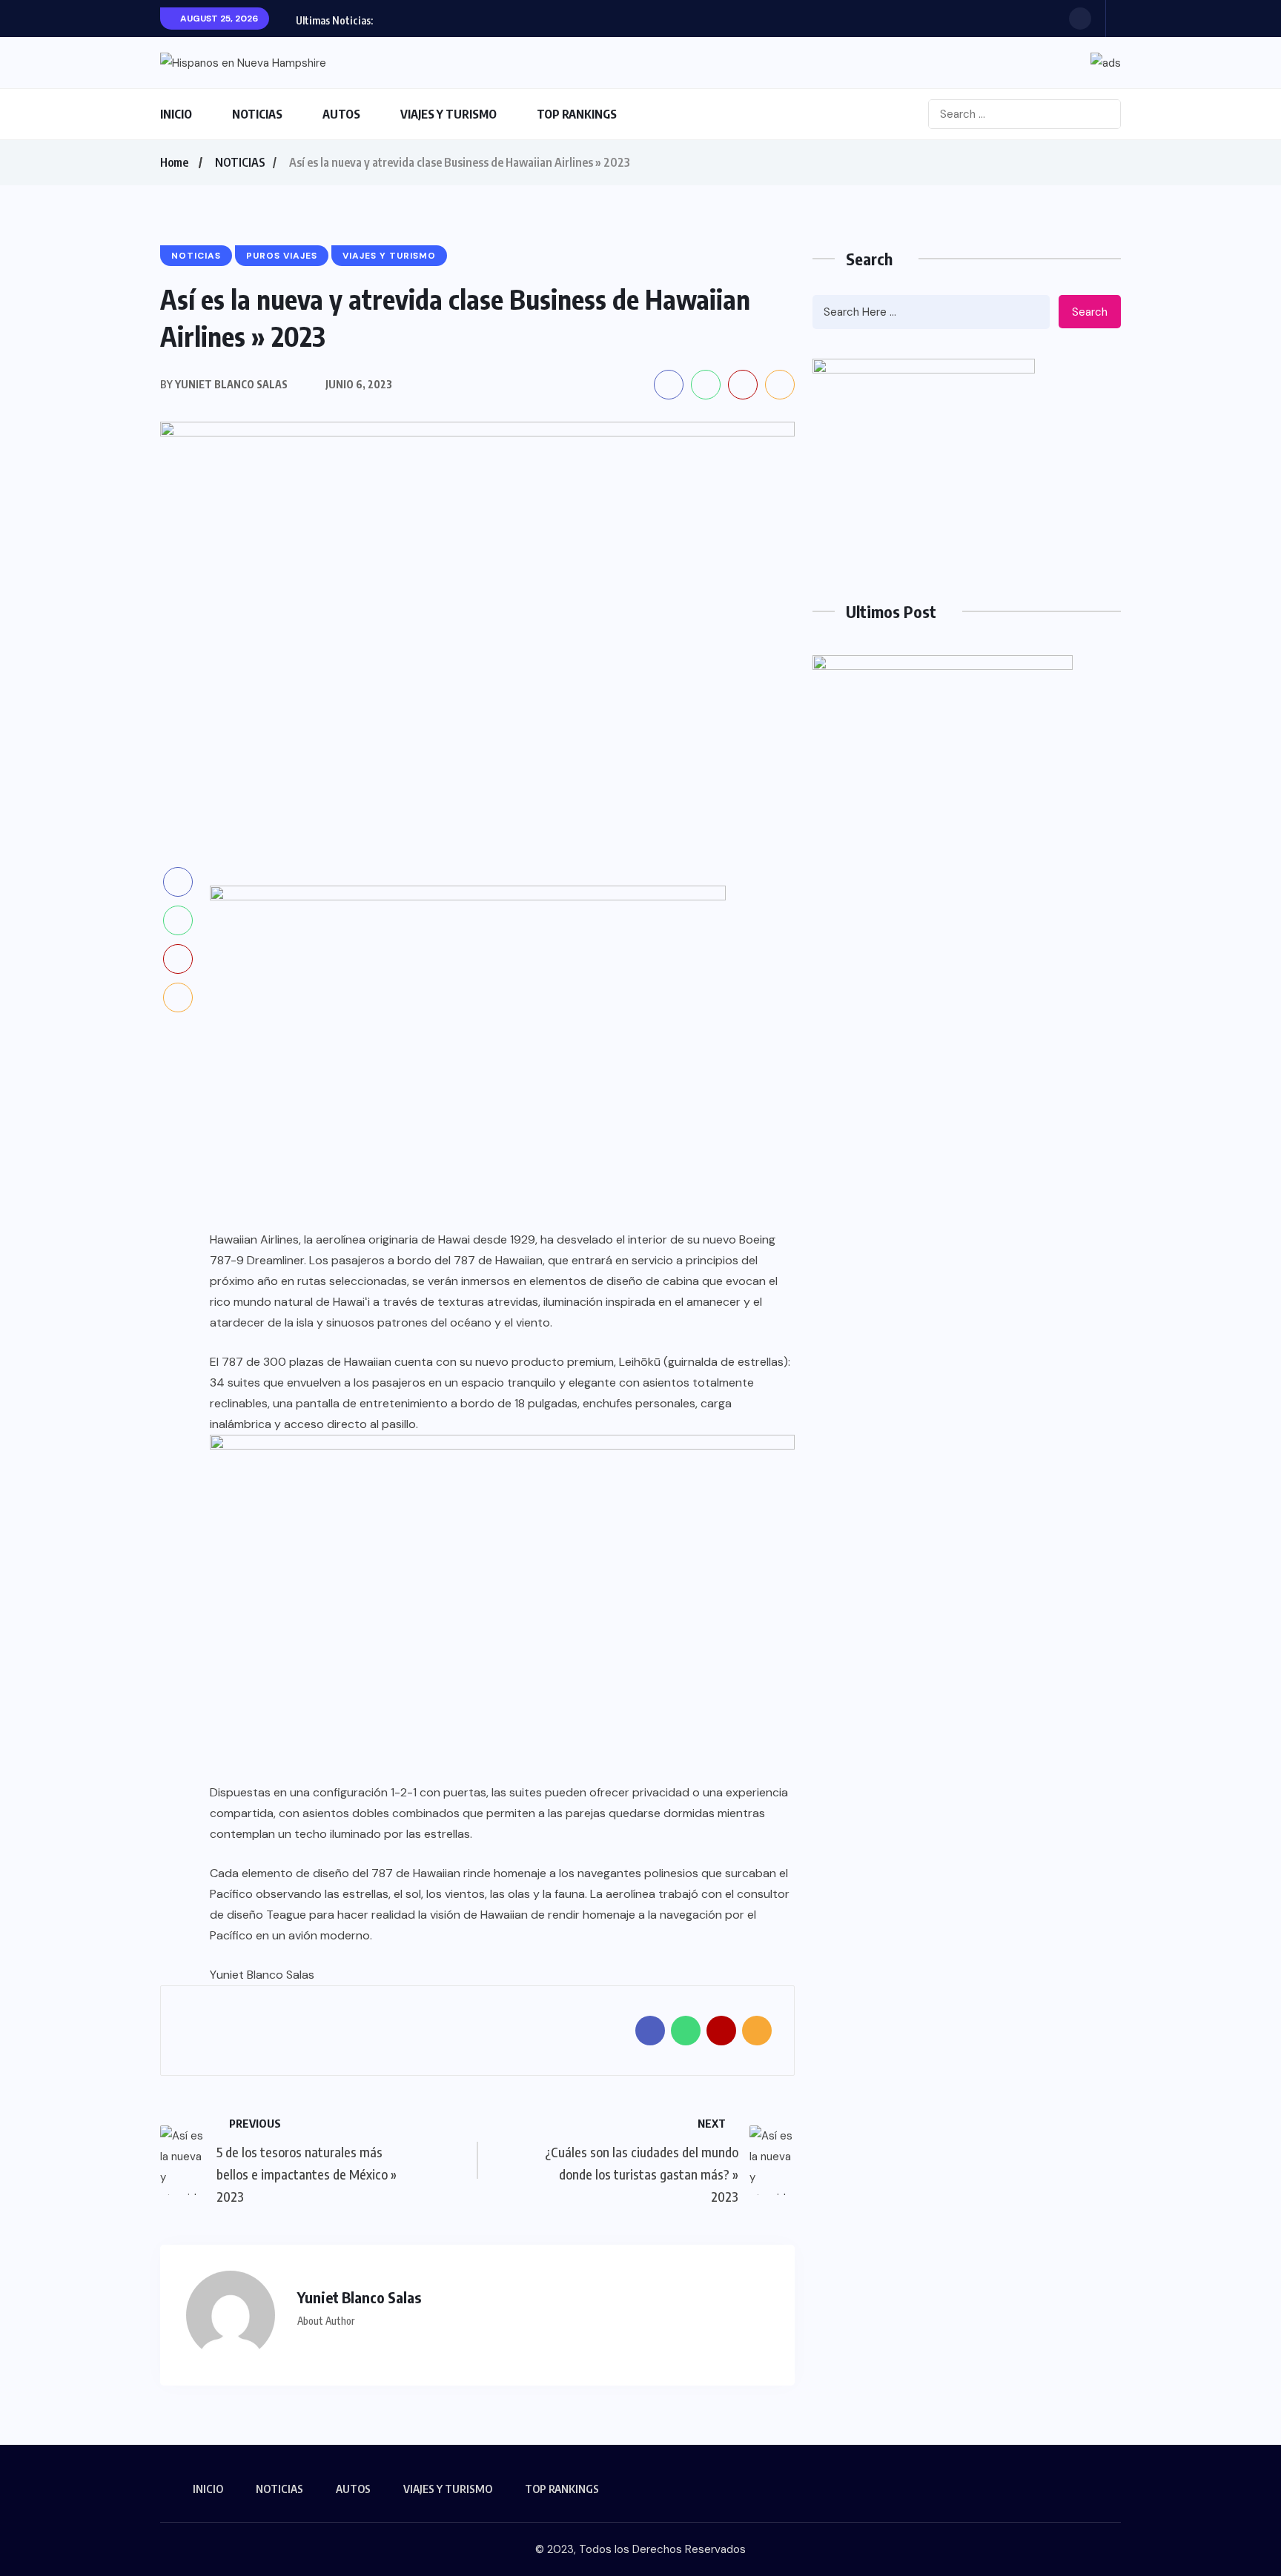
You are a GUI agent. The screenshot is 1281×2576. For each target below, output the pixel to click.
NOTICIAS (257, 114)
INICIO (176, 114)
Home (174, 162)
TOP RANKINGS (577, 114)
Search (1090, 312)
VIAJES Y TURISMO (448, 114)
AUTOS (341, 114)
